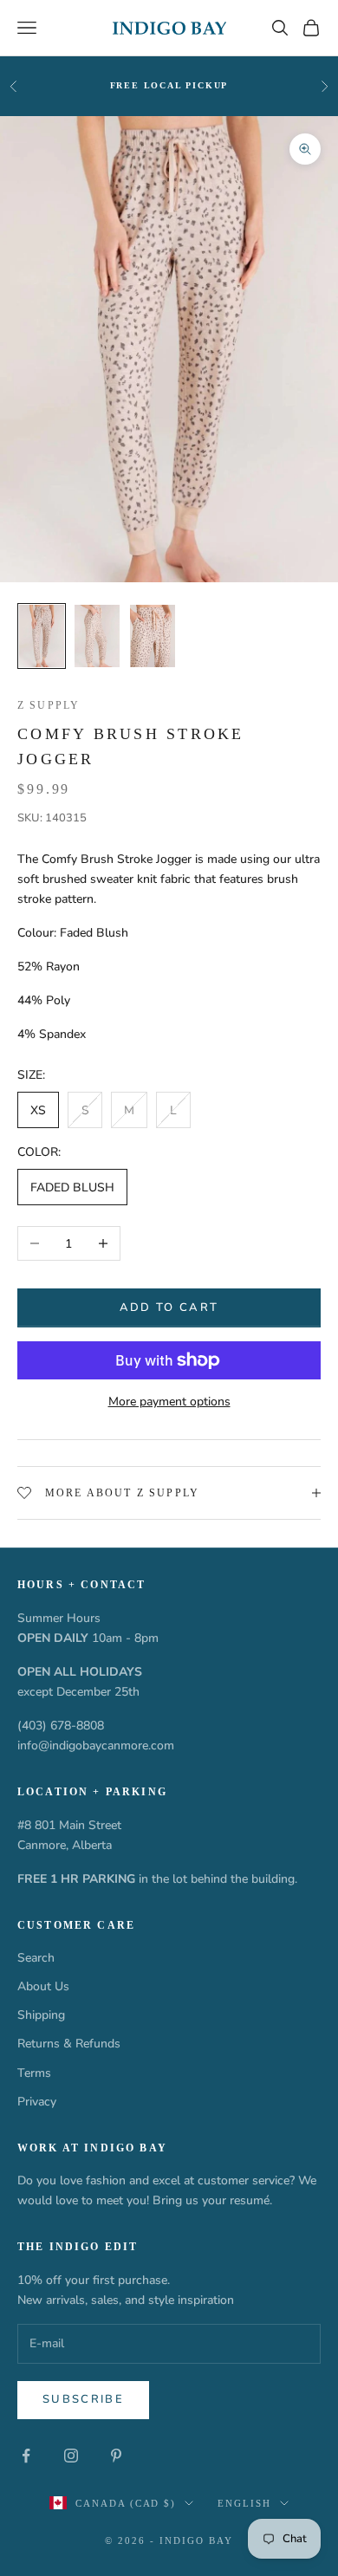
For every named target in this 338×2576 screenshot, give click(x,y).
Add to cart (169, 1307)
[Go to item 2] (97, 636)
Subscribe (83, 2399)
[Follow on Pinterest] (116, 2456)
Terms (34, 2073)
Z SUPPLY (49, 705)
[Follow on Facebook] (26, 2456)
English (244, 2503)
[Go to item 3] (153, 636)
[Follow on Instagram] (71, 2456)
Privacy (37, 2102)
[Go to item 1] (42, 636)
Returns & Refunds (69, 2044)
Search (36, 1958)
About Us (43, 1986)
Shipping (41, 2015)
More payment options (169, 1402)
